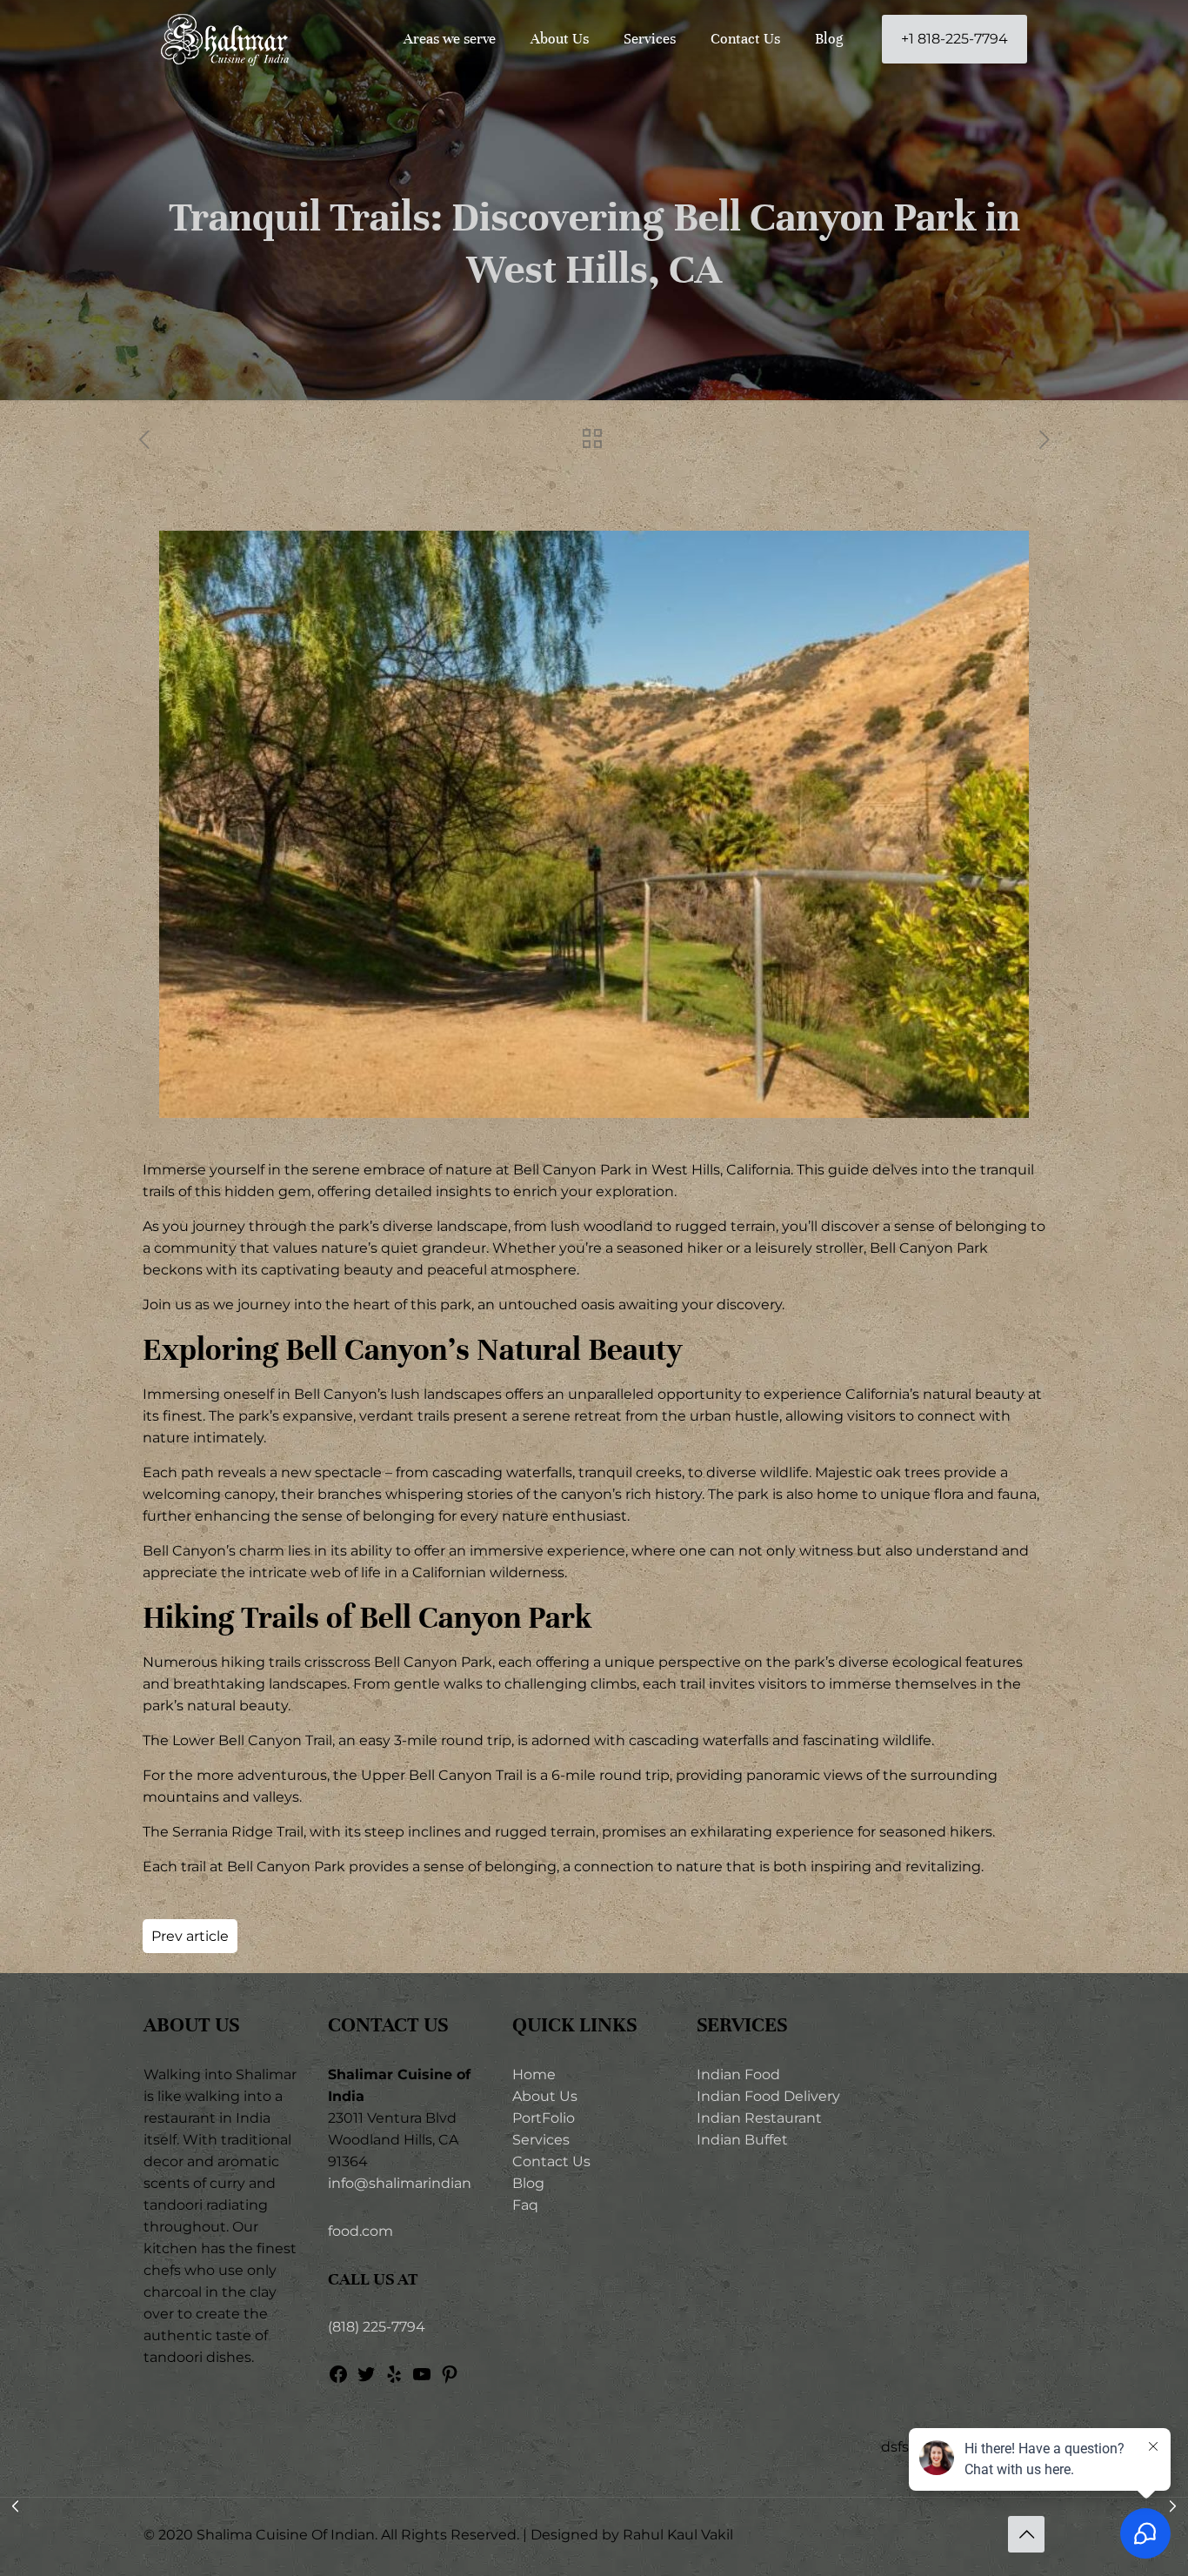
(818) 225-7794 (377, 2327)
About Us (545, 2096)
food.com (360, 2231)
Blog (528, 2183)
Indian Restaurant (759, 2118)
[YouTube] (422, 2380)
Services (541, 2140)
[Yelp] (394, 2380)
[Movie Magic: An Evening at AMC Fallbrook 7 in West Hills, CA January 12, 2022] (15, 2506)
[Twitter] (366, 2380)
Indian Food (738, 2074)
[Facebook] (338, 2380)
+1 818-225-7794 (954, 39)
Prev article (190, 1936)
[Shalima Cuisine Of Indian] (225, 39)
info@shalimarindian (400, 2183)
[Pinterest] (450, 2380)
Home (534, 2074)
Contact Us (551, 2161)
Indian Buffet (742, 2140)
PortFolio (544, 2118)
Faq (525, 2205)
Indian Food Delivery (768, 2096)
